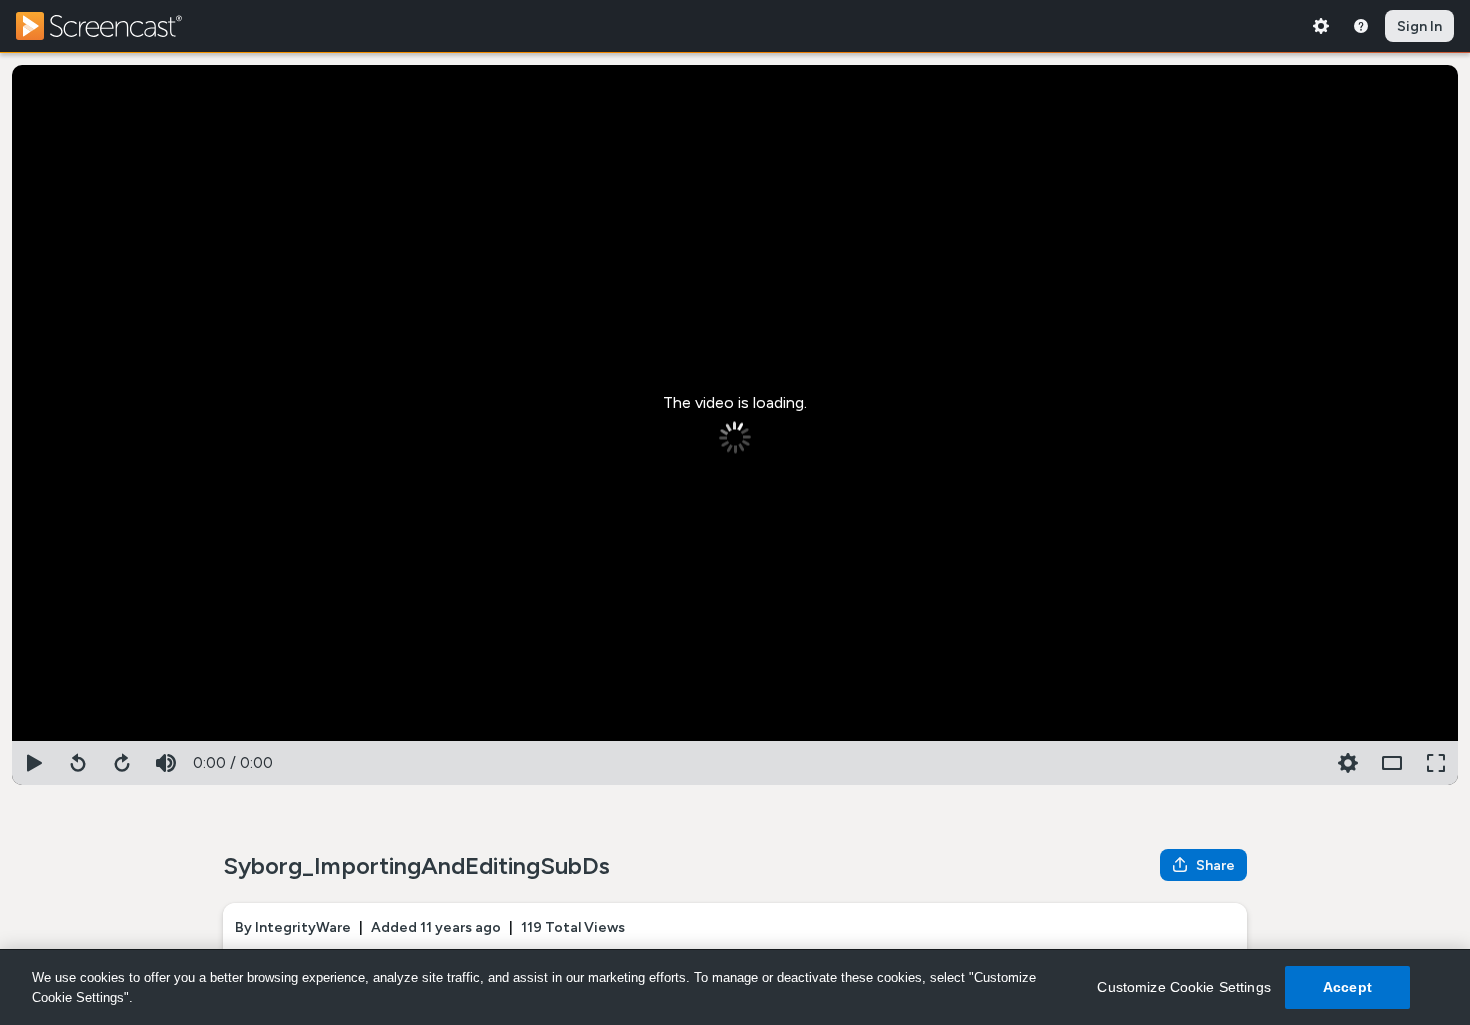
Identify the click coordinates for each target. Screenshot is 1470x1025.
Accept (1347, 987)
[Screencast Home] (112, 26)
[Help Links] (1361, 26)
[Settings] (1321, 26)
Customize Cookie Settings (1184, 987)
